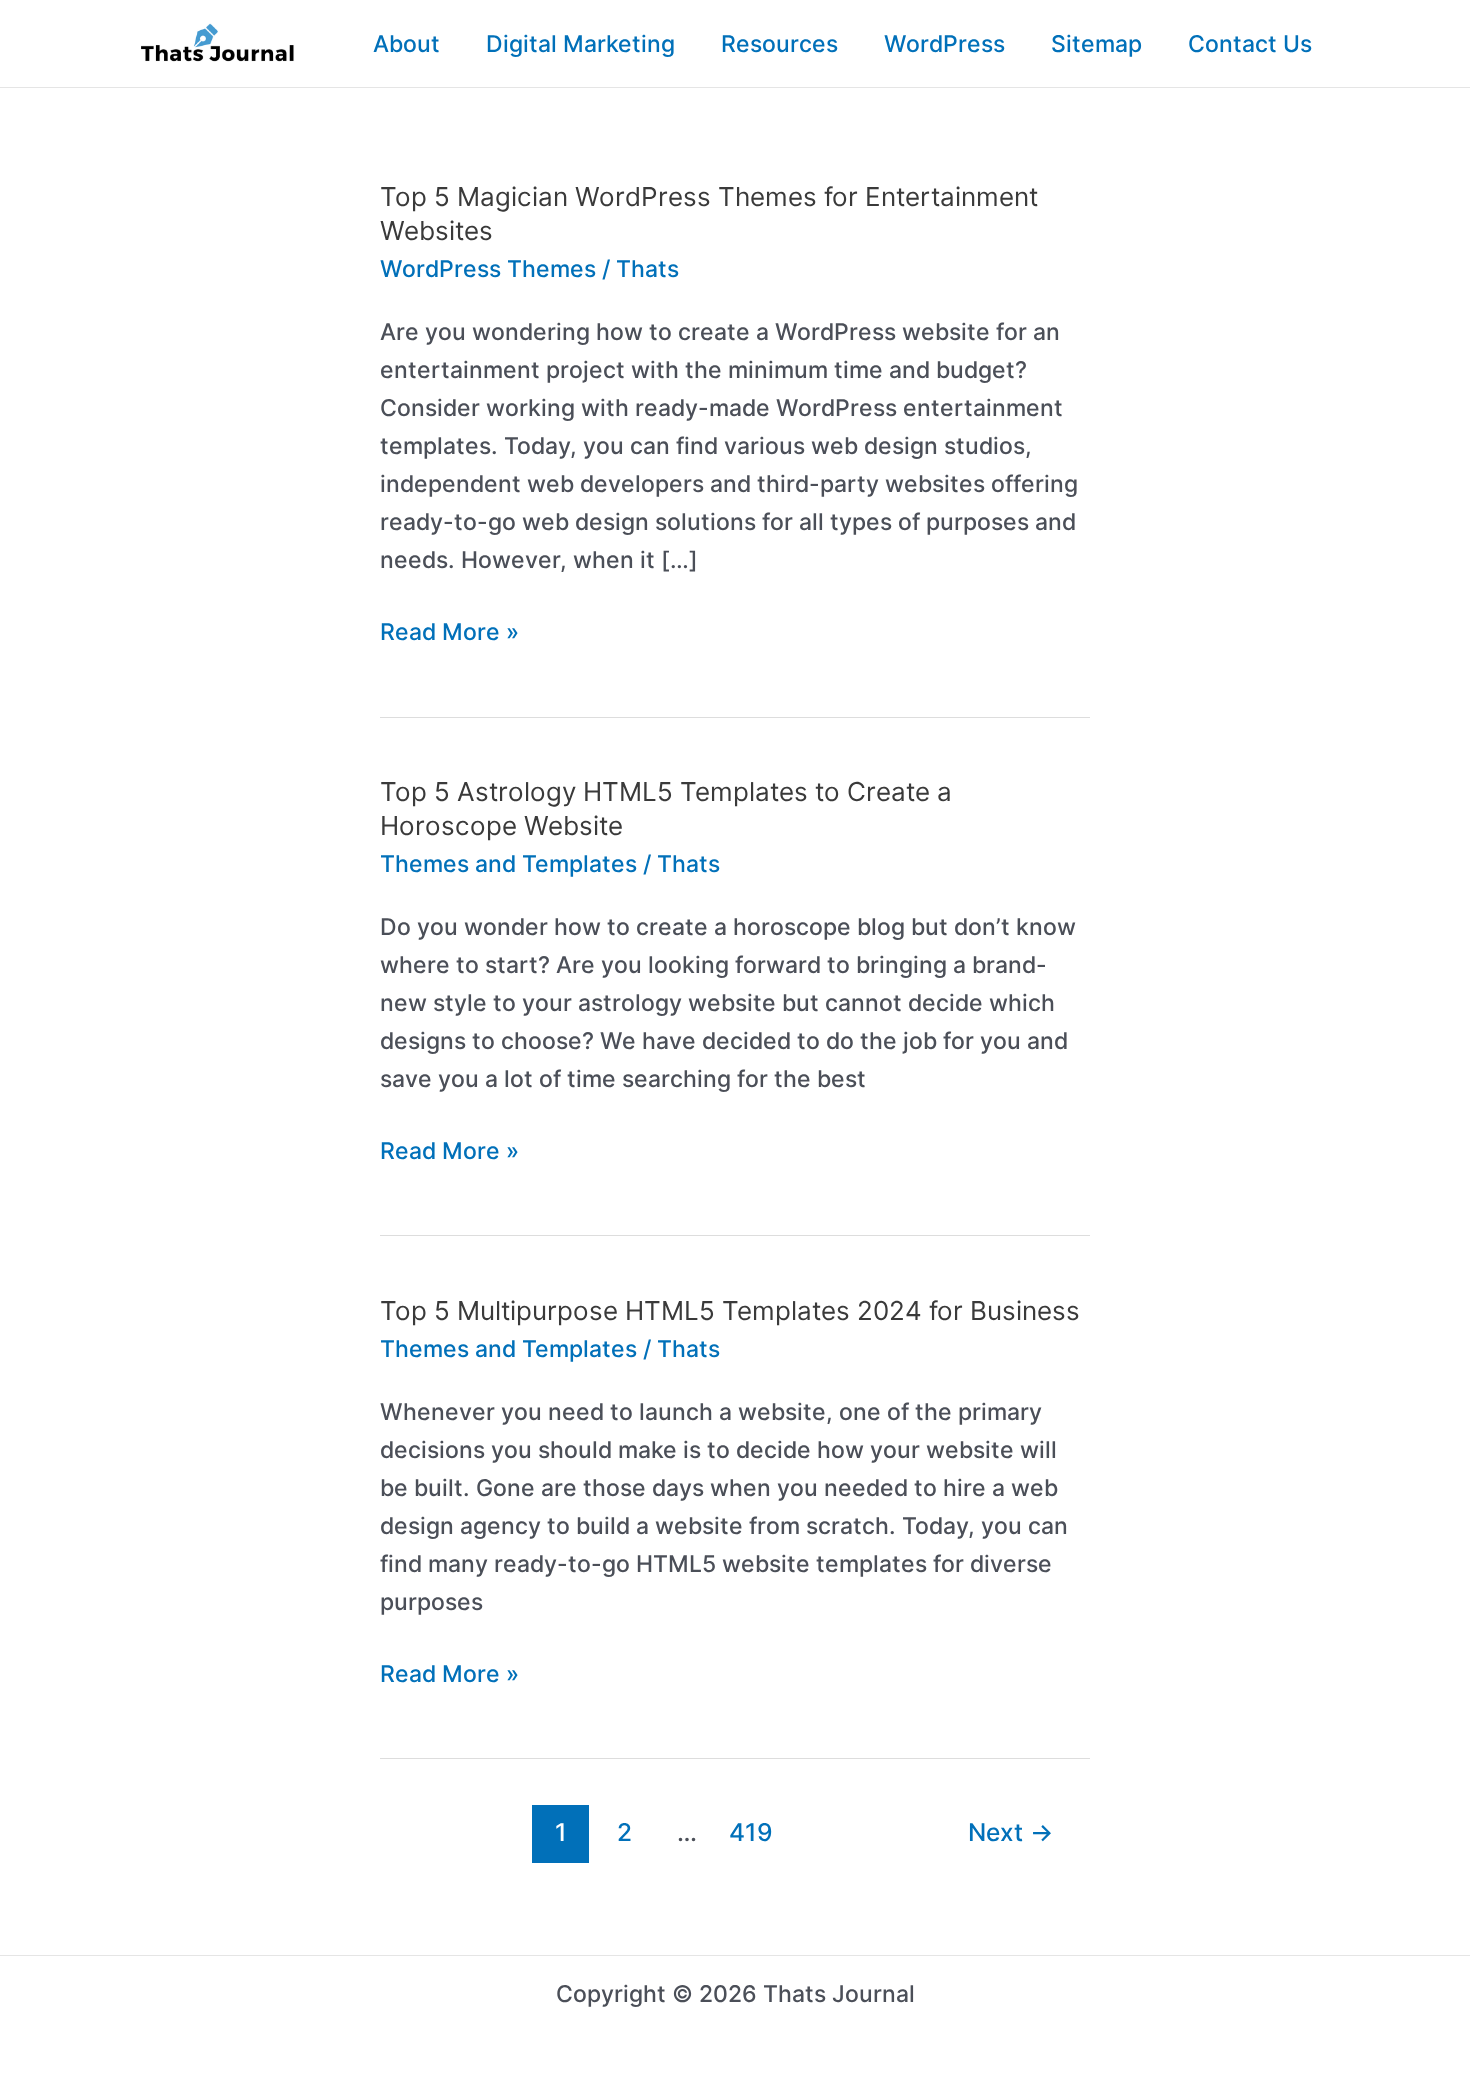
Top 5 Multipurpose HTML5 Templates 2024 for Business (730, 1310)
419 (751, 1832)
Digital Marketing (580, 44)
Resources (779, 44)
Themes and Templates (508, 864)
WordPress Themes (488, 269)
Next (1010, 1832)
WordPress (944, 44)
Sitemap (1096, 44)
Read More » (449, 634)
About (406, 44)
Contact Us (1250, 44)
